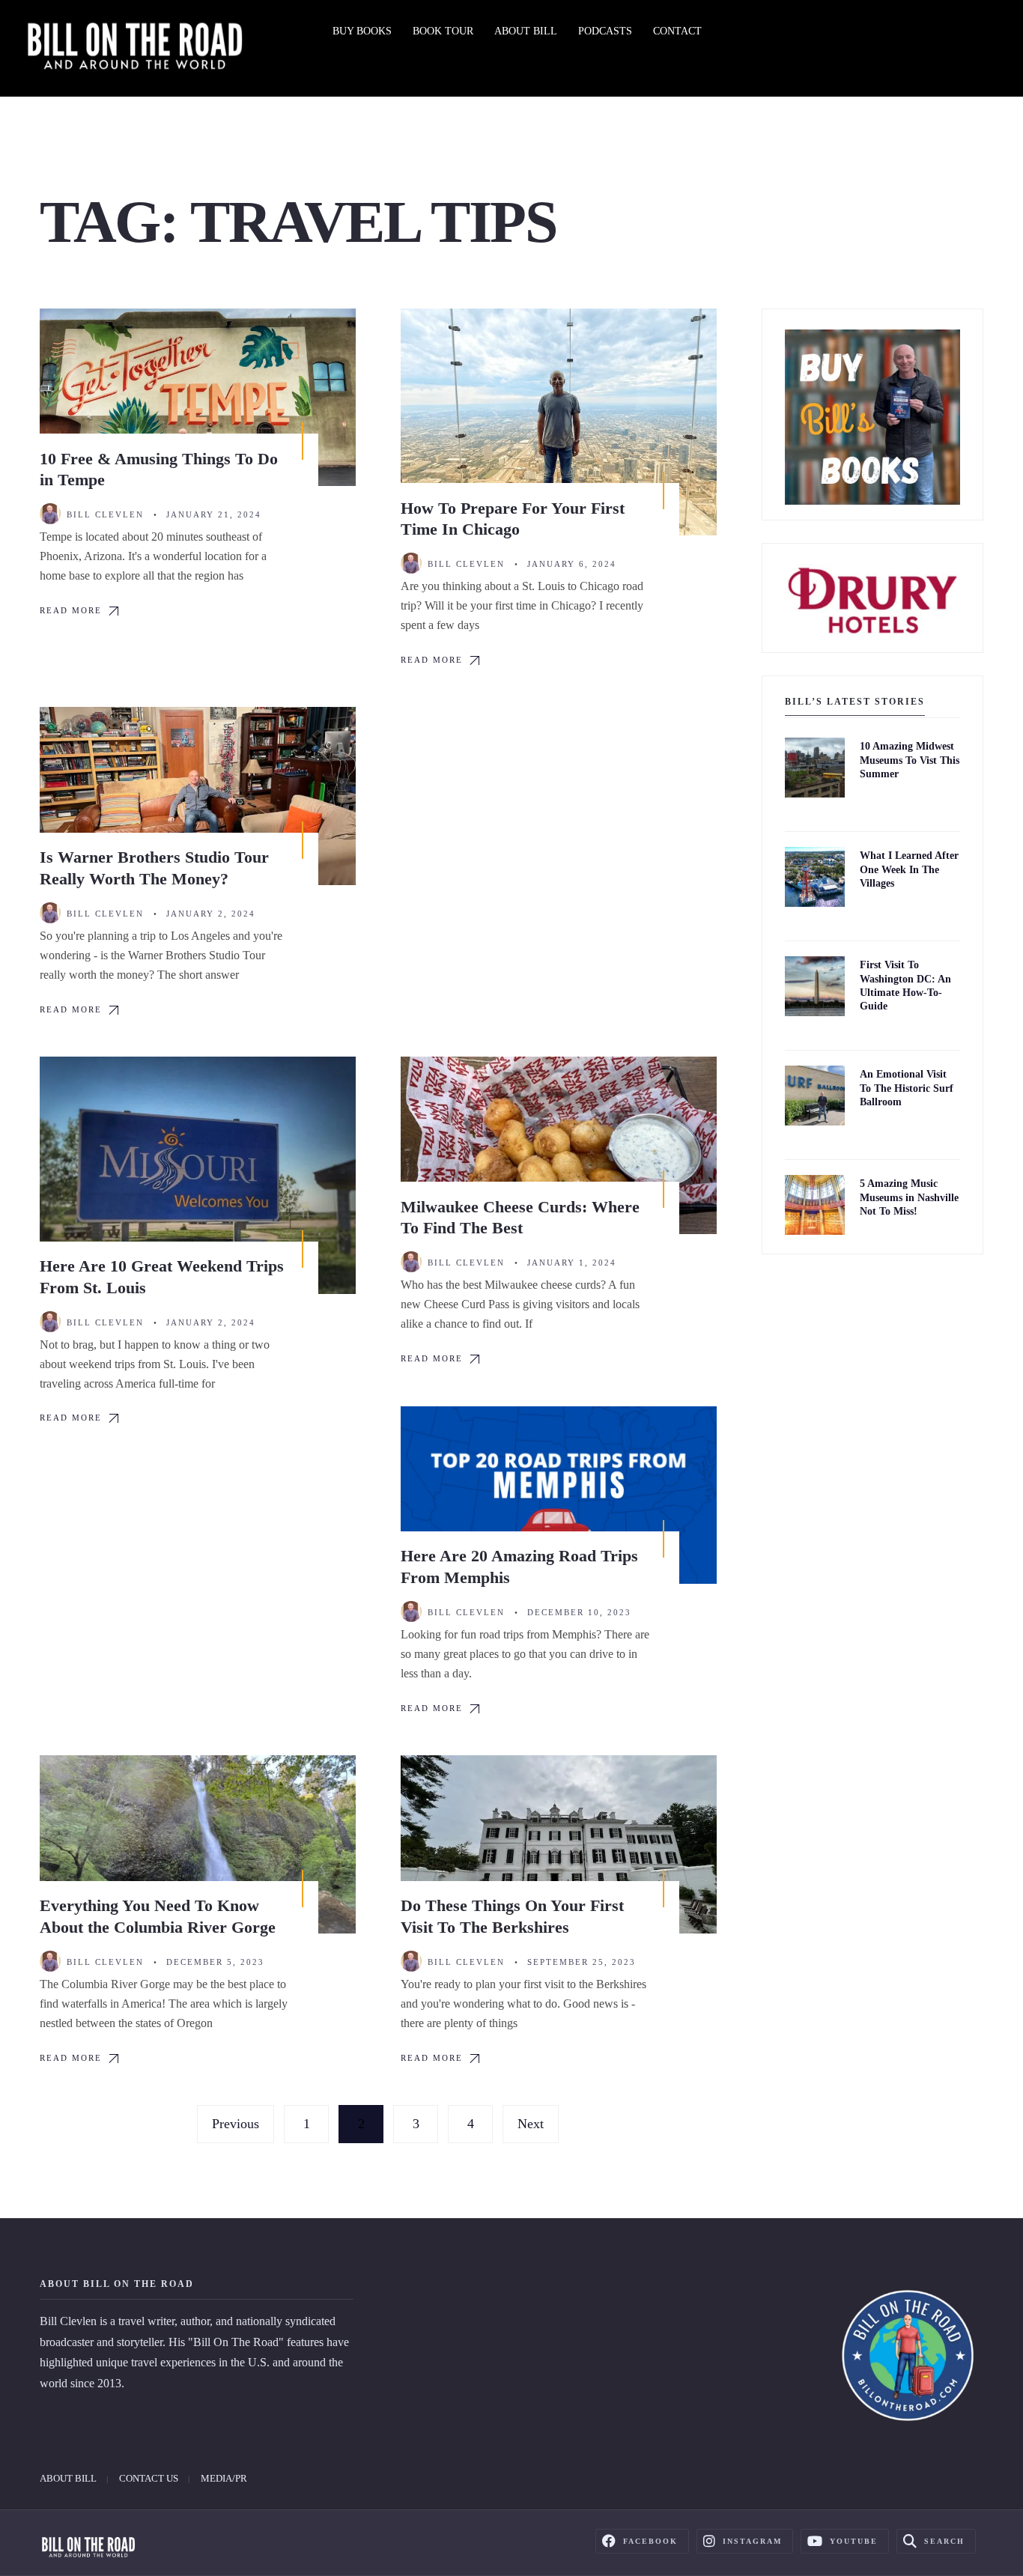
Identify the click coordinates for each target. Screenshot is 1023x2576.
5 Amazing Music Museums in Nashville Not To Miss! (909, 1198)
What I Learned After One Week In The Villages (909, 870)
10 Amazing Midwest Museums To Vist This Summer (910, 760)
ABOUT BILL (526, 31)
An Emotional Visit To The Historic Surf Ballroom (907, 1088)
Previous (236, 2124)
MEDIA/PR (224, 2478)
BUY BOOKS (362, 31)
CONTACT (677, 31)
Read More (71, 610)
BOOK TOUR (443, 31)
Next (531, 2124)
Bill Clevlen (105, 514)
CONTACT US (149, 2478)
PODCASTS (605, 31)
